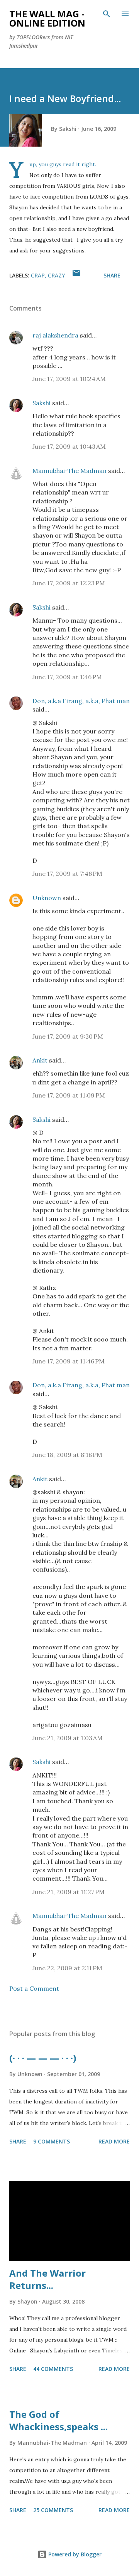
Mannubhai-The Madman (69, 471)
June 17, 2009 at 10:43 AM (69, 446)
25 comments (53, 2510)
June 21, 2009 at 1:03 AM (68, 1738)
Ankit (40, 1060)
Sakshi (42, 403)
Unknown (47, 898)
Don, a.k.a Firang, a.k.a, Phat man (81, 701)
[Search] (107, 14)
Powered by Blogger (74, 2554)
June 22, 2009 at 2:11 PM (67, 1968)
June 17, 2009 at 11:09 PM (69, 1095)
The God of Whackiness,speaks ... (58, 2420)
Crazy (56, 275)
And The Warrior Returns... (47, 2279)
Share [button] (112, 275)
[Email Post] (76, 275)
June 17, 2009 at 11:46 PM (69, 1361)
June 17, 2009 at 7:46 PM (67, 874)
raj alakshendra (55, 335)
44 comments (53, 2369)
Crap (38, 275)
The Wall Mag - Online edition (47, 18)
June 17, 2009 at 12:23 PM (69, 583)
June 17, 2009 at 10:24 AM (69, 379)
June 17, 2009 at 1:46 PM (67, 677)
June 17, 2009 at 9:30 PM (68, 1036)
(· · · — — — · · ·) (43, 2058)
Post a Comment (34, 1988)
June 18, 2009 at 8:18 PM (67, 1455)
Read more (114, 2141)
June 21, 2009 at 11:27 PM (69, 1892)
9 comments (52, 2141)
